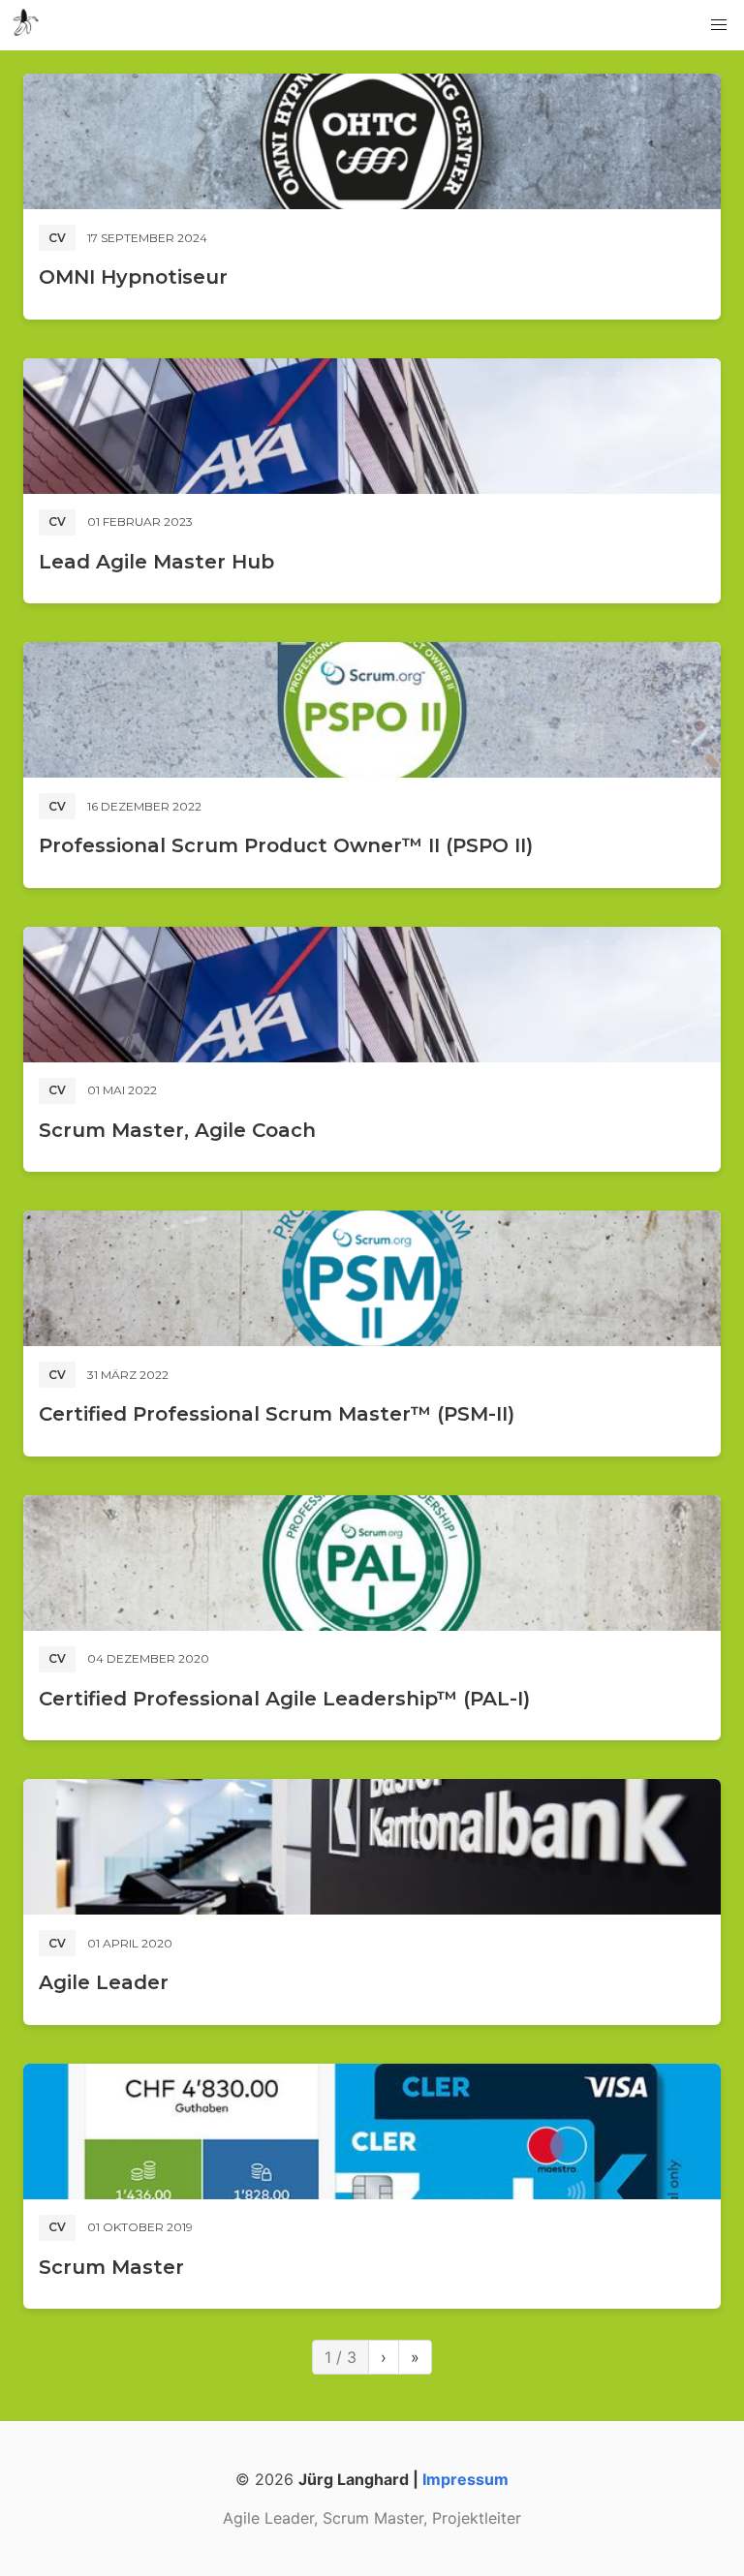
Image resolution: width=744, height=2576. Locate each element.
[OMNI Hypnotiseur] (372, 141)
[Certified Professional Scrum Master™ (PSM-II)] (372, 1278)
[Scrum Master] (372, 2131)
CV (57, 238)
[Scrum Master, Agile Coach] (372, 995)
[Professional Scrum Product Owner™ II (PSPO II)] (372, 710)
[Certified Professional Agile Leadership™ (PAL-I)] (372, 1563)
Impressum (465, 2479)
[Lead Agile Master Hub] (372, 426)
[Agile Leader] (372, 1847)
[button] (719, 25)
